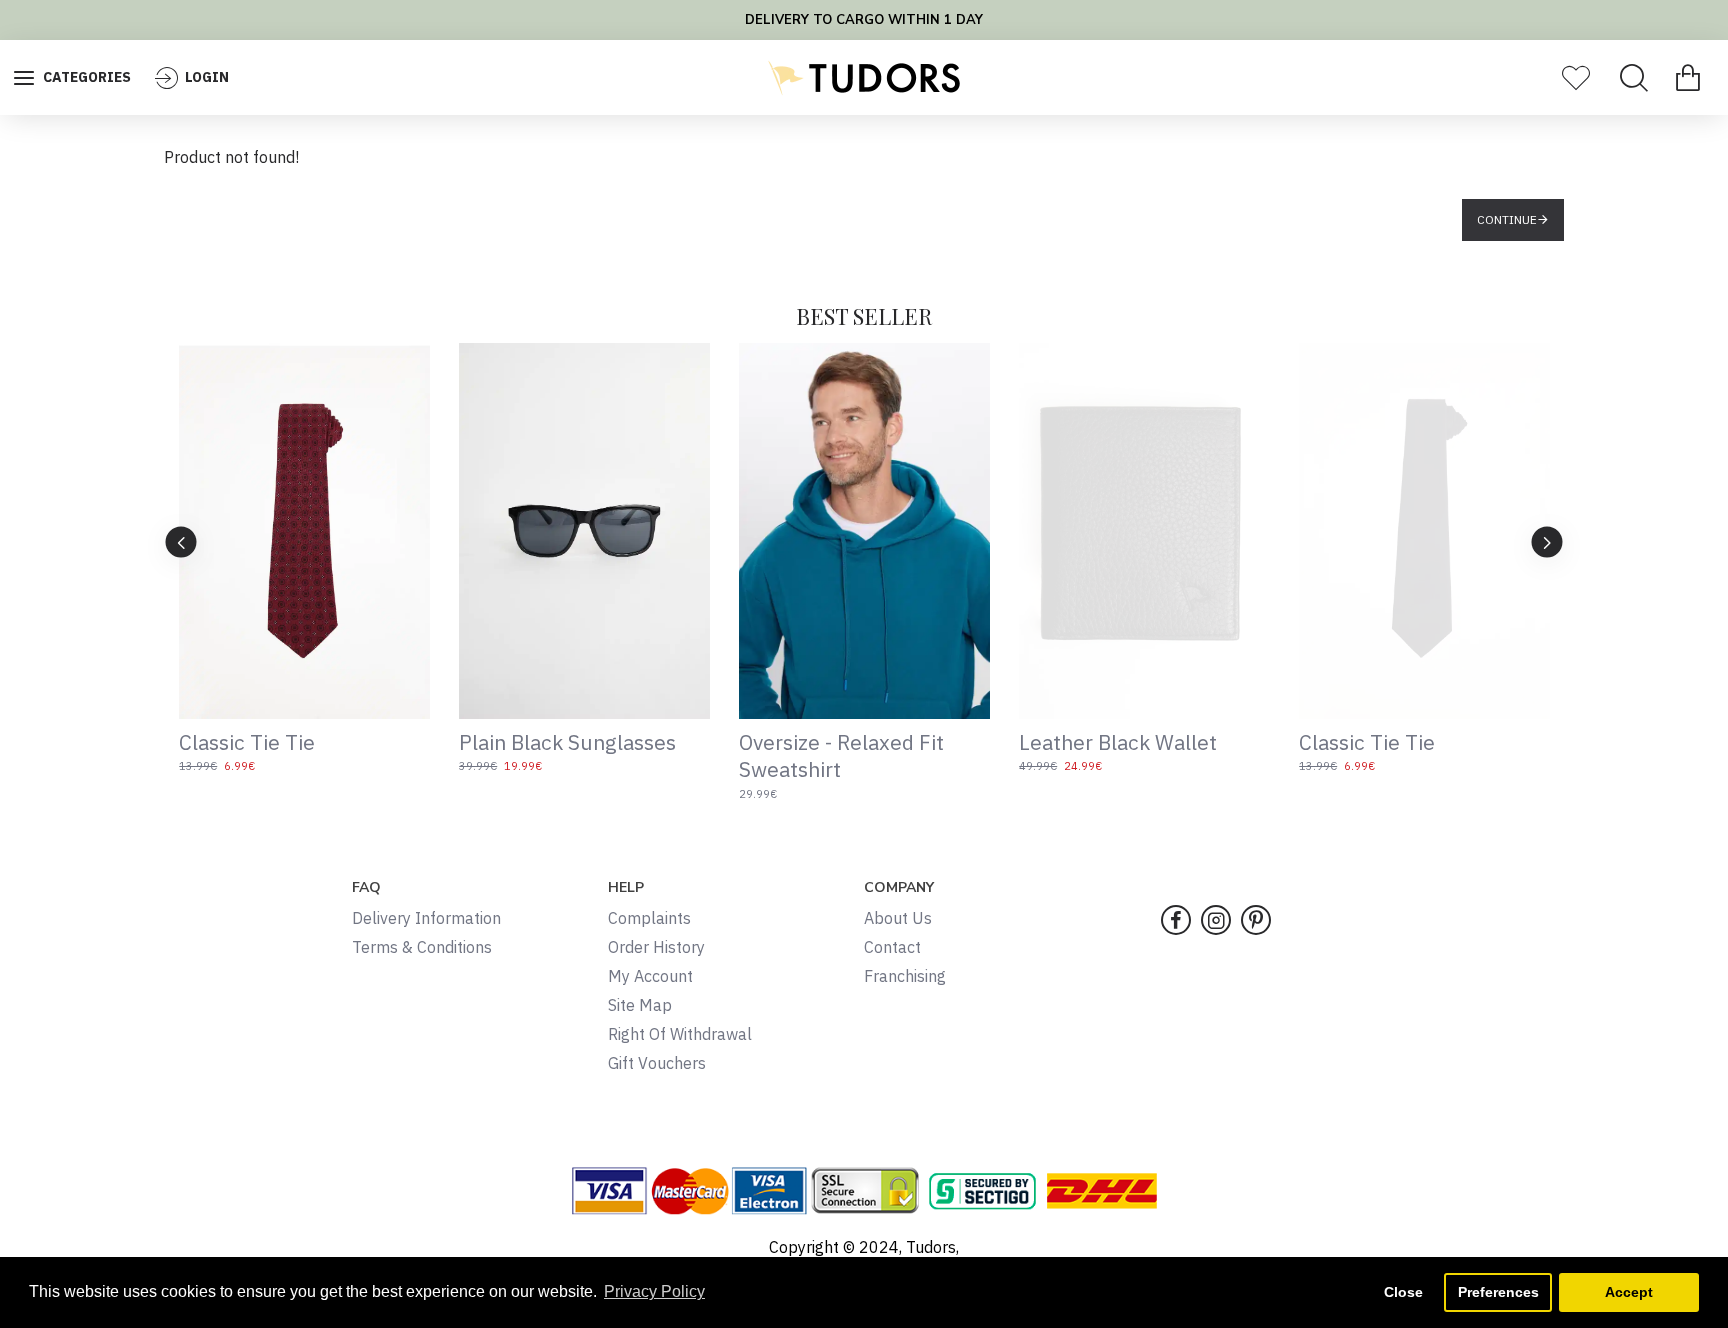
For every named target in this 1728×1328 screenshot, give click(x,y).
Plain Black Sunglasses (567, 742)
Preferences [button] (1498, 1292)
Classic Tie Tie (247, 742)
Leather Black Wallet (1118, 742)
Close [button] (1403, 1292)
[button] (181, 541)
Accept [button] (1629, 1292)
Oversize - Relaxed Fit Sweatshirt (841, 756)
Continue (1507, 219)
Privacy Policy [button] (654, 1291)
